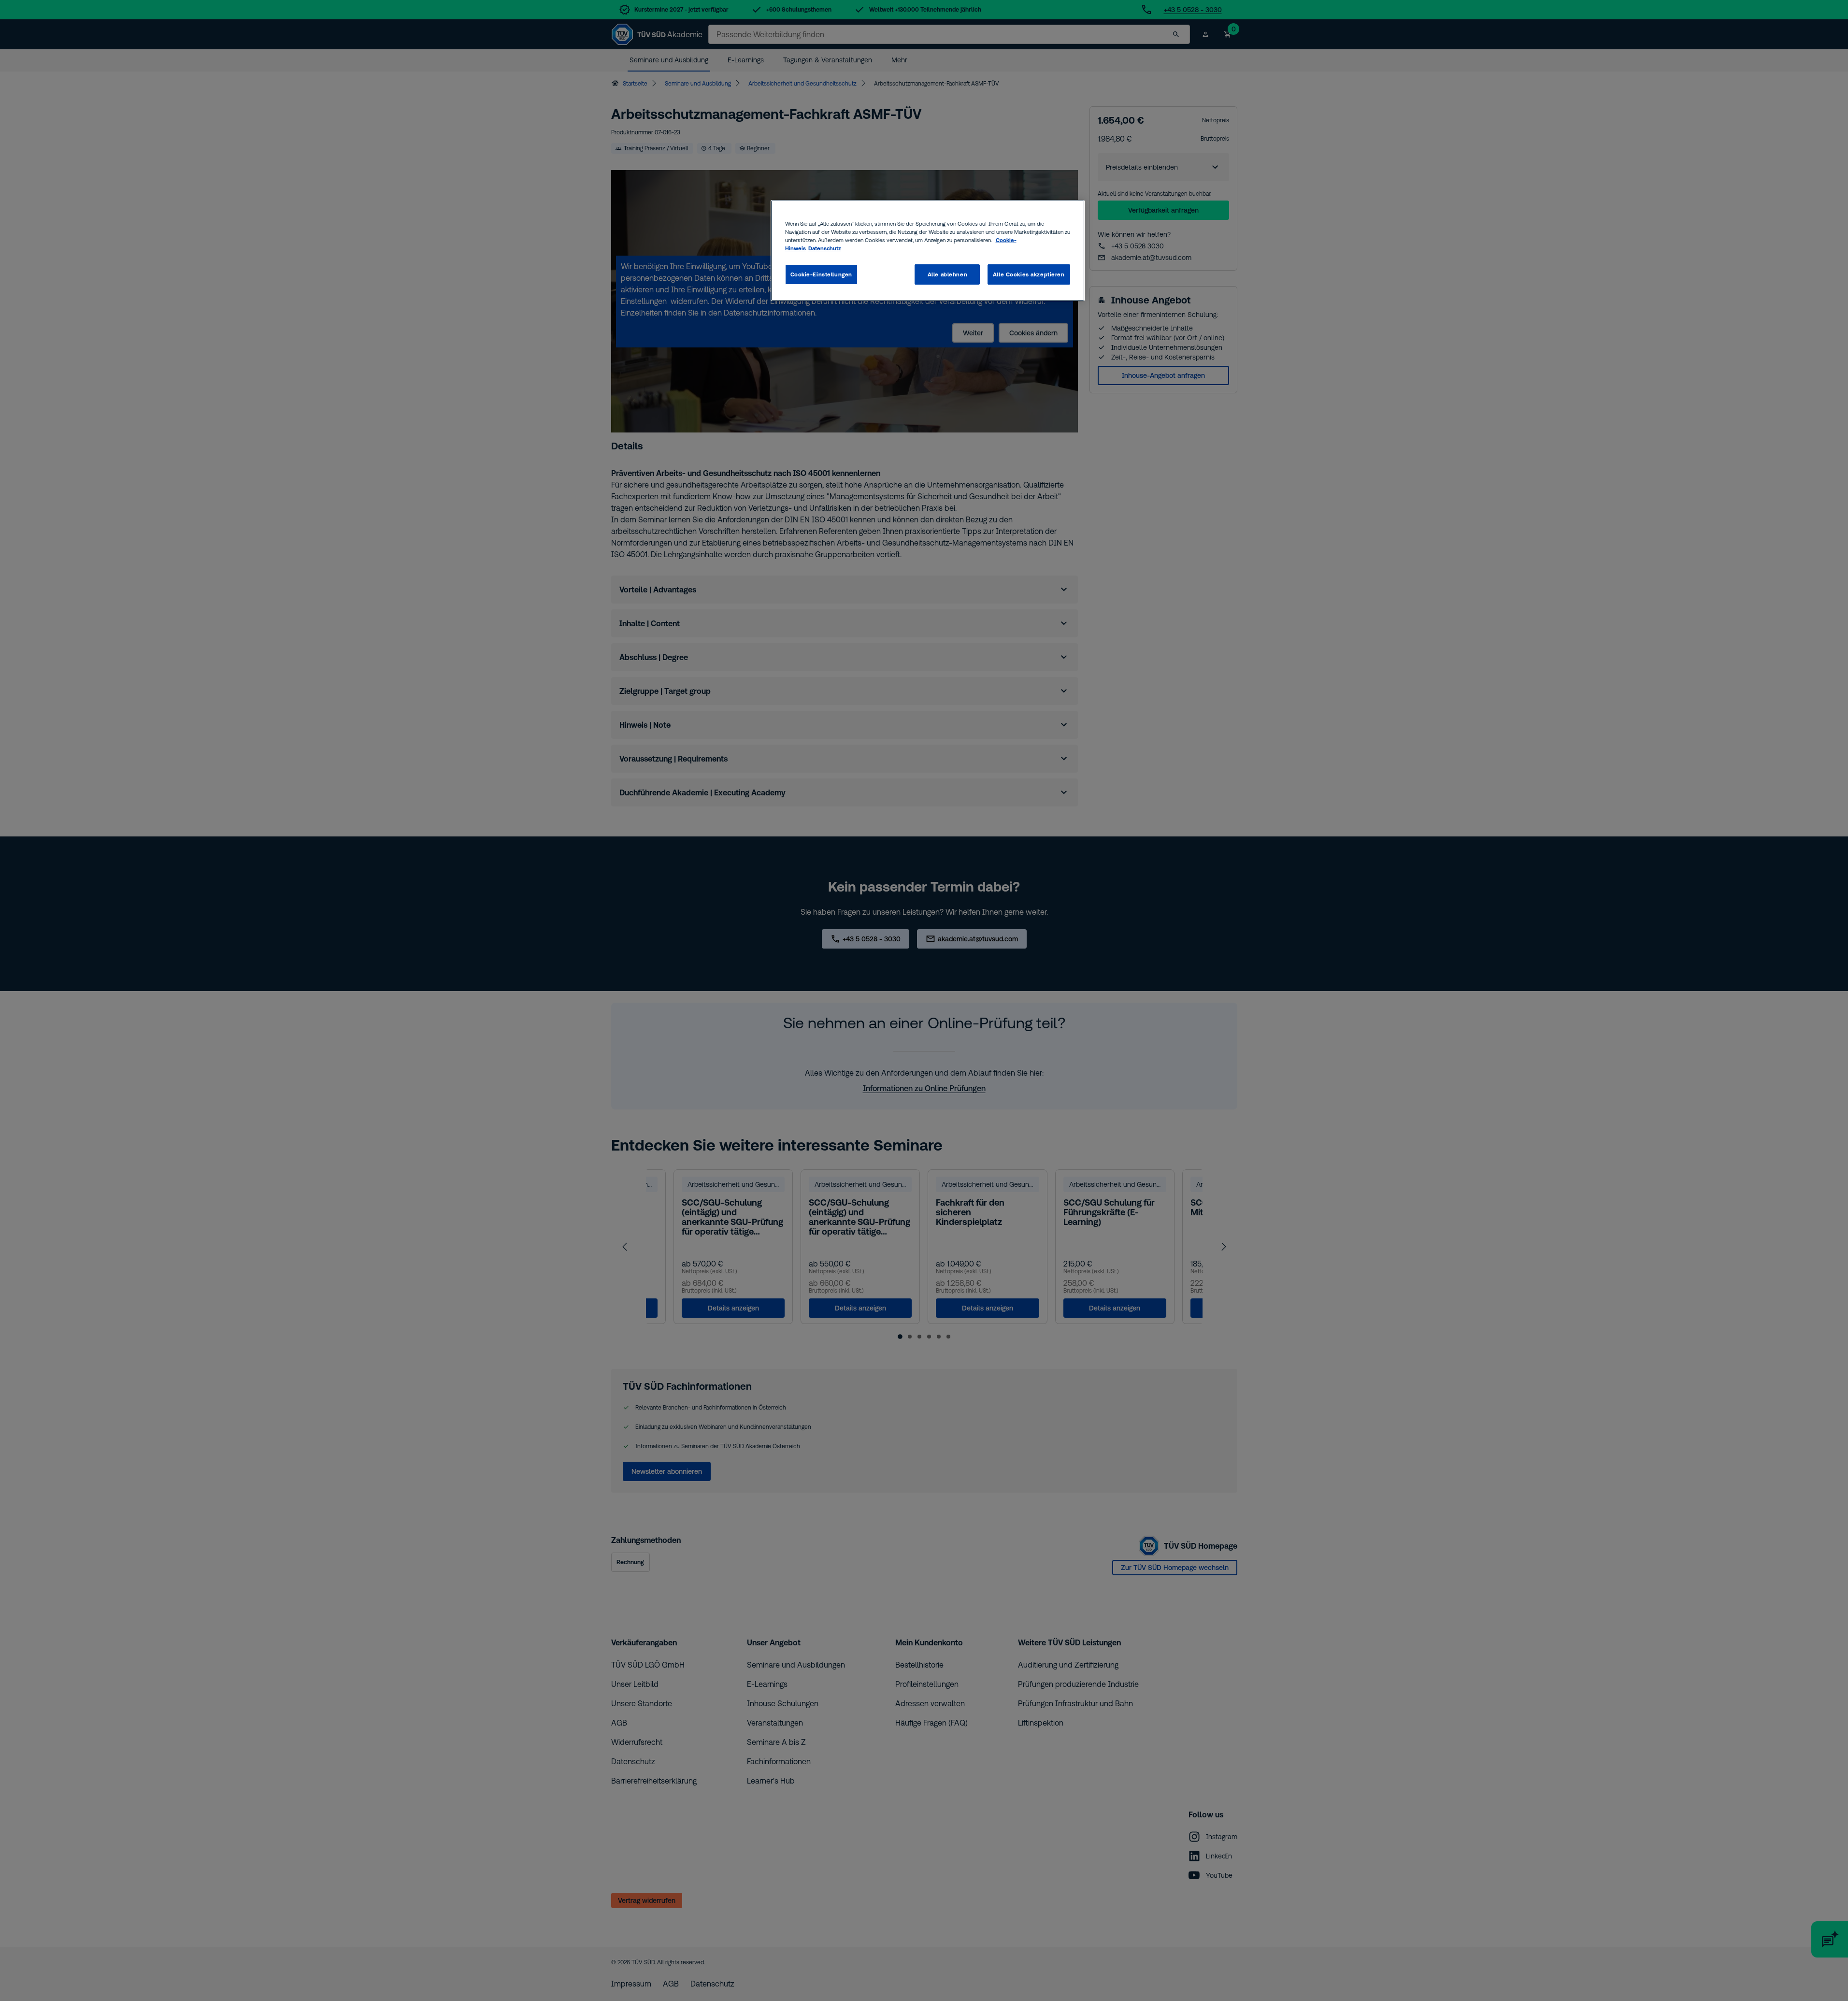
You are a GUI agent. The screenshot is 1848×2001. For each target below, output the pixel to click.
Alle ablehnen (947, 274)
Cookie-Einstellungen (821, 274)
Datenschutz (825, 248)
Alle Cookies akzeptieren (1029, 274)
